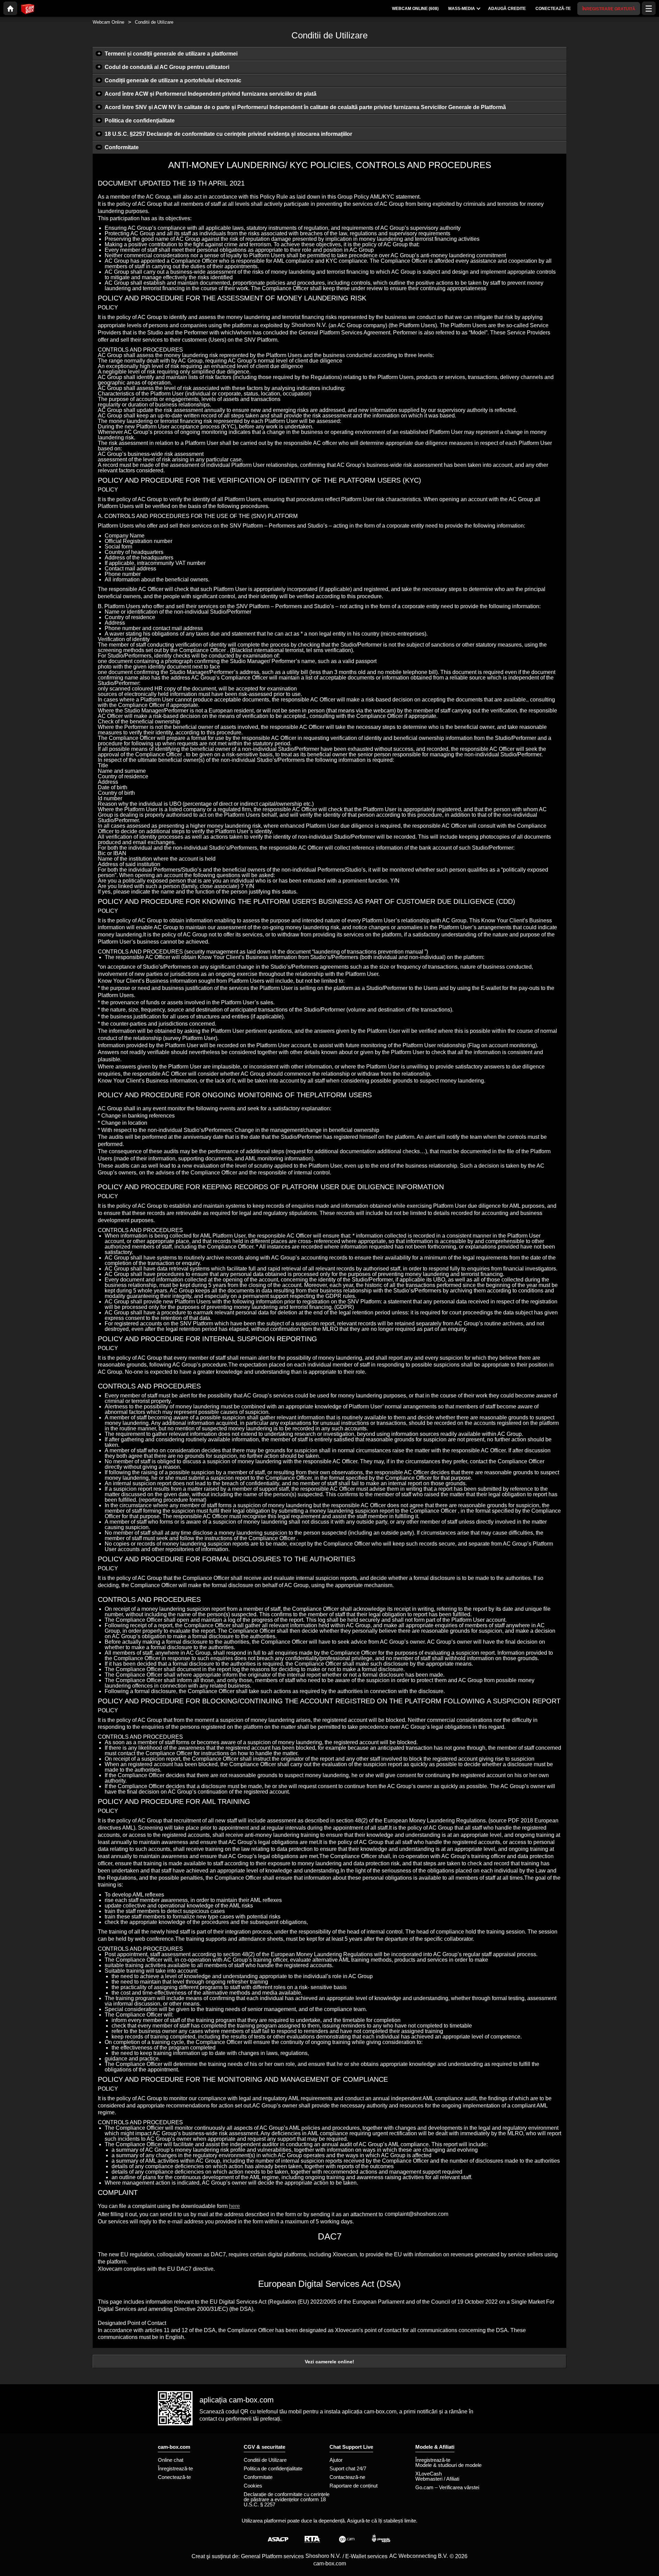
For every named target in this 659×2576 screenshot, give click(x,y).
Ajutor (336, 2460)
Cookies (253, 2486)
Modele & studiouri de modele (448, 2465)
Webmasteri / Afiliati (437, 2479)
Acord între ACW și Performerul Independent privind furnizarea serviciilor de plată (211, 94)
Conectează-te (174, 2477)
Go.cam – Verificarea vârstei (447, 2487)
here (234, 2206)
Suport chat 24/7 (348, 2468)
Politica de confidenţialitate (140, 121)
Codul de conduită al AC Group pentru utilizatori (167, 67)
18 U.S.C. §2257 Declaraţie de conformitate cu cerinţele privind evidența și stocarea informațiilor (228, 134)
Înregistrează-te (175, 2468)
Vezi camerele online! (329, 2362)
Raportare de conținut (354, 2486)
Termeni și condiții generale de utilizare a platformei (171, 54)
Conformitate (122, 147)
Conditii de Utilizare (265, 2460)
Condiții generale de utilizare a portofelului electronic (173, 80)
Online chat (171, 2460)
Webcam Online (108, 22)
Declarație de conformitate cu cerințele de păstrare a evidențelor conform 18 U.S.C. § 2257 (287, 2499)
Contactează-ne (347, 2477)
